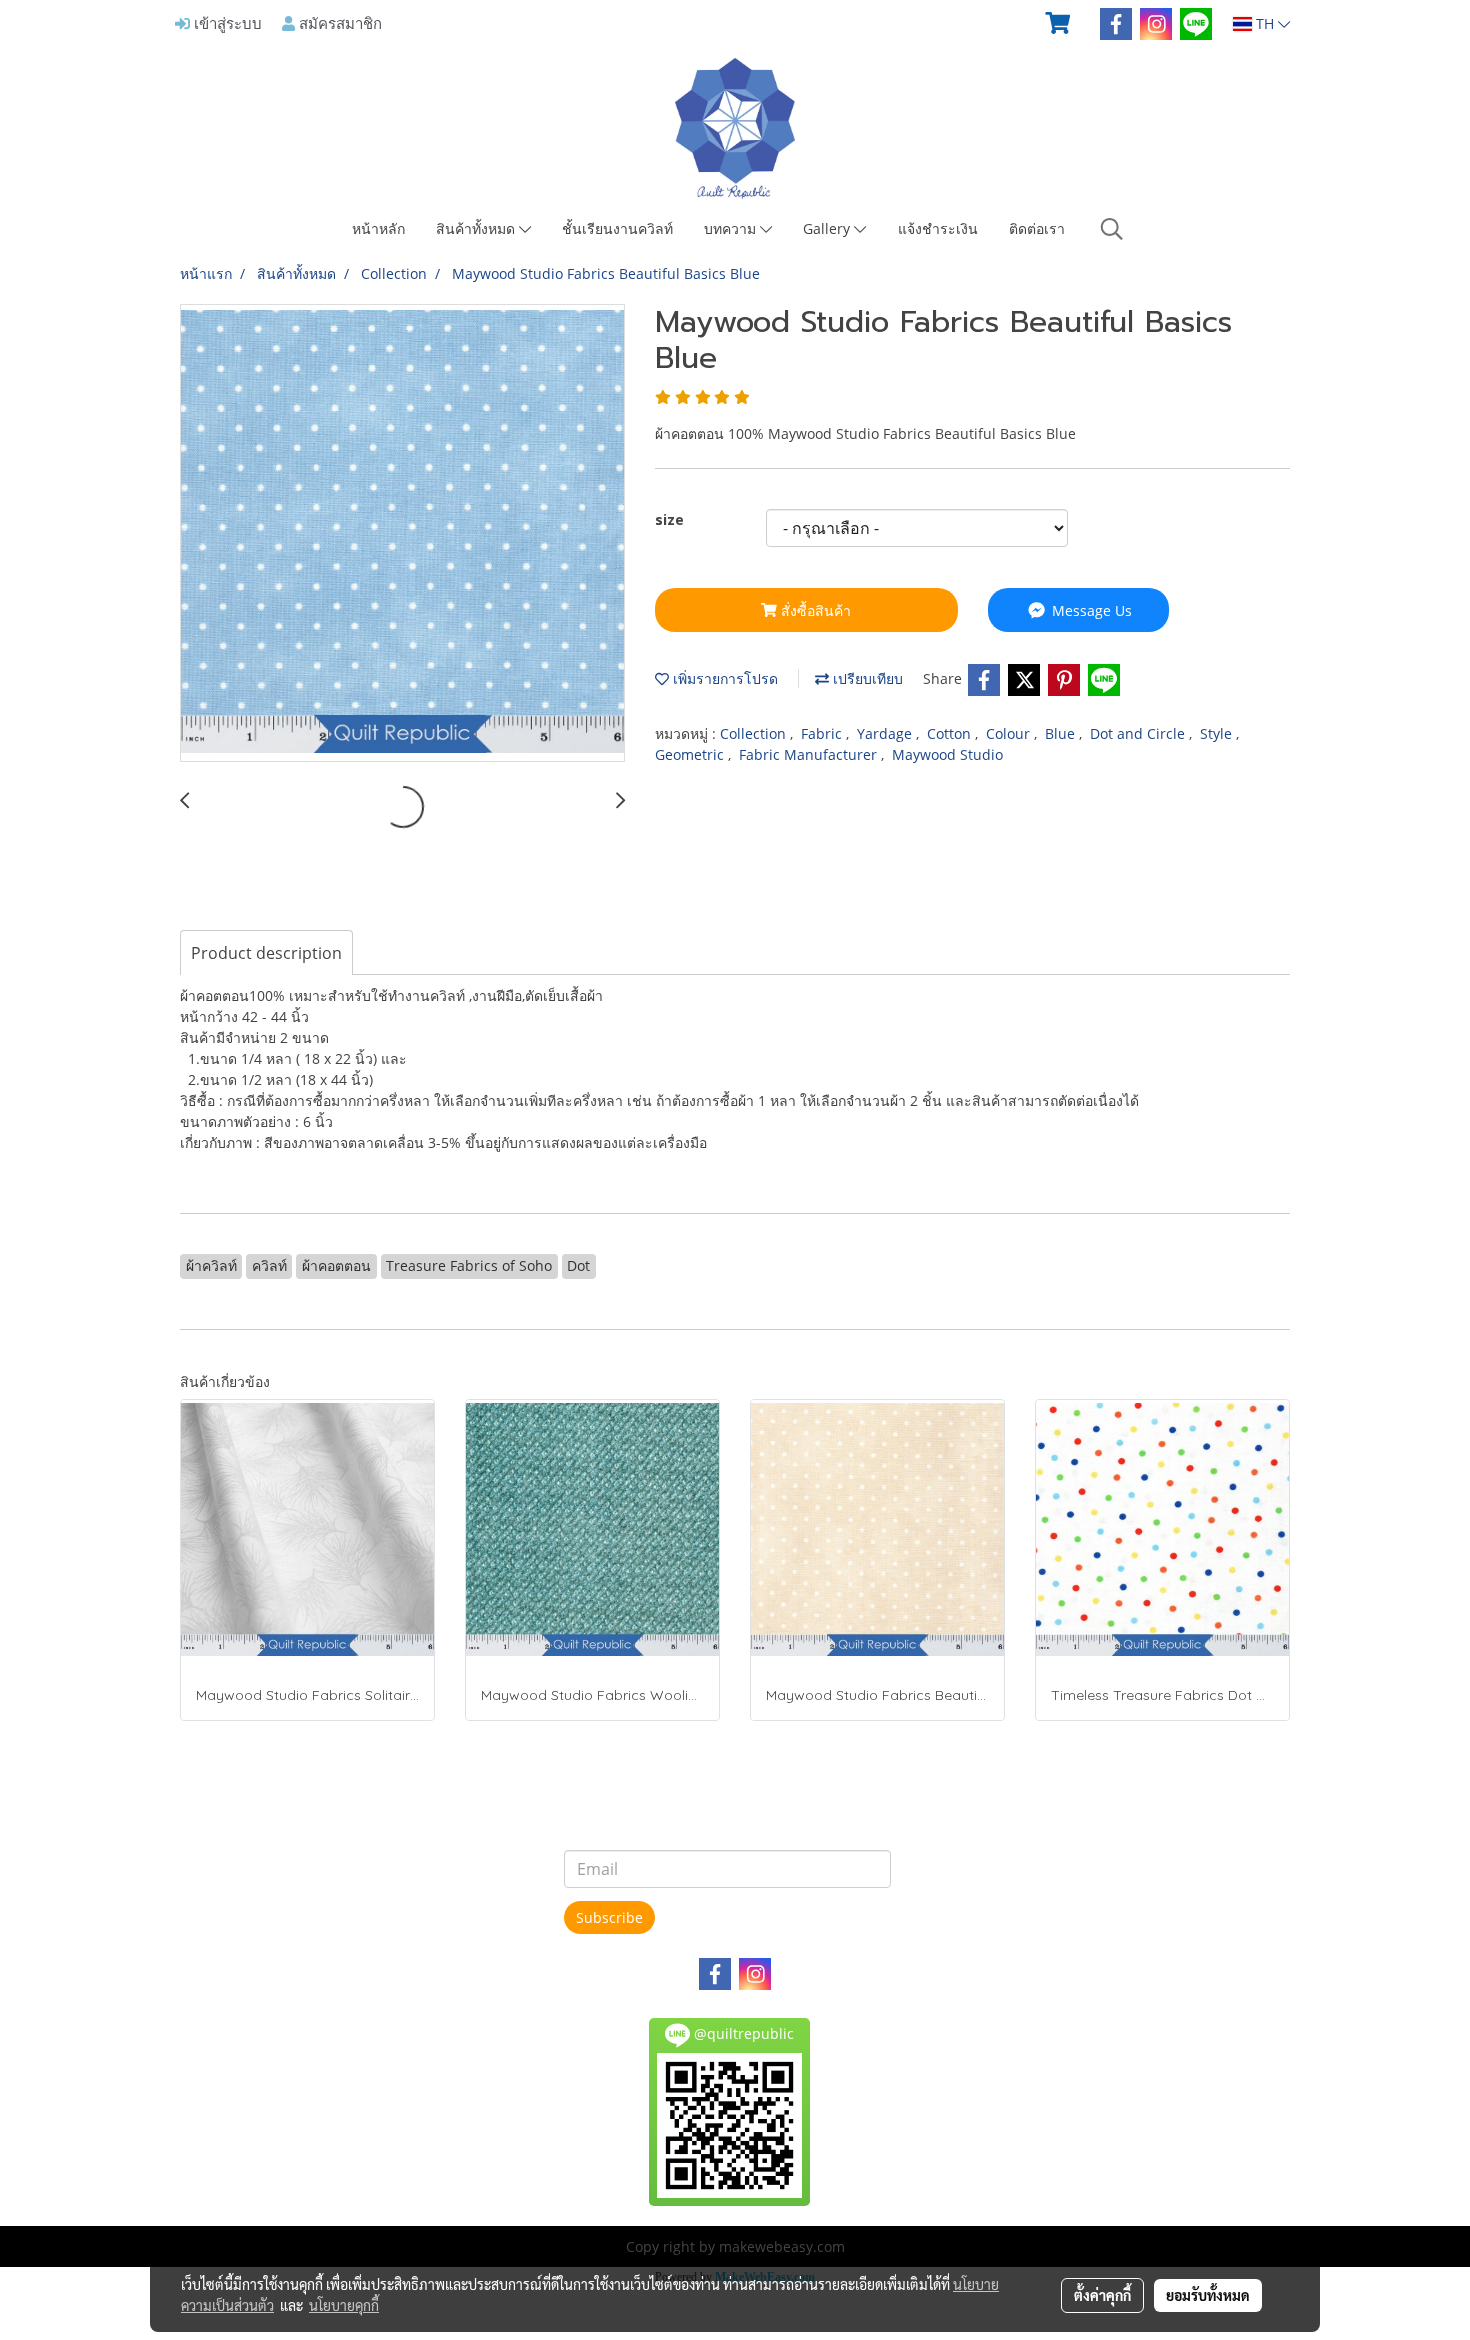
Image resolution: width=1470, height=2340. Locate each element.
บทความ (732, 228)
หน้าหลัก (378, 228)
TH (1265, 23)
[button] (1112, 229)
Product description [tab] (266, 953)
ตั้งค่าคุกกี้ (1102, 2295)
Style (1218, 733)
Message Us (1090, 610)
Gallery (828, 228)
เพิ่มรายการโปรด (723, 678)
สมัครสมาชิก (338, 23)
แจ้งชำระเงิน (938, 228)
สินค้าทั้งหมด (477, 228)
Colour (1010, 733)
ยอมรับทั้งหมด (1208, 2295)
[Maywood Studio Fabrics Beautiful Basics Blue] (402, 534)
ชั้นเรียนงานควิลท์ (617, 228)
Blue (1062, 733)
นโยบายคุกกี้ (344, 2305)
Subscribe (609, 1917)
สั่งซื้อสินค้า (814, 610)
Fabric (823, 733)
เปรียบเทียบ (866, 678)
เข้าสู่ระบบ (226, 23)
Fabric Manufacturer (810, 754)
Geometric (691, 754)
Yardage (886, 733)
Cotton (951, 733)
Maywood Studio (947, 754)
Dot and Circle (1139, 733)
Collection (755, 733)
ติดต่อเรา (1037, 228)
